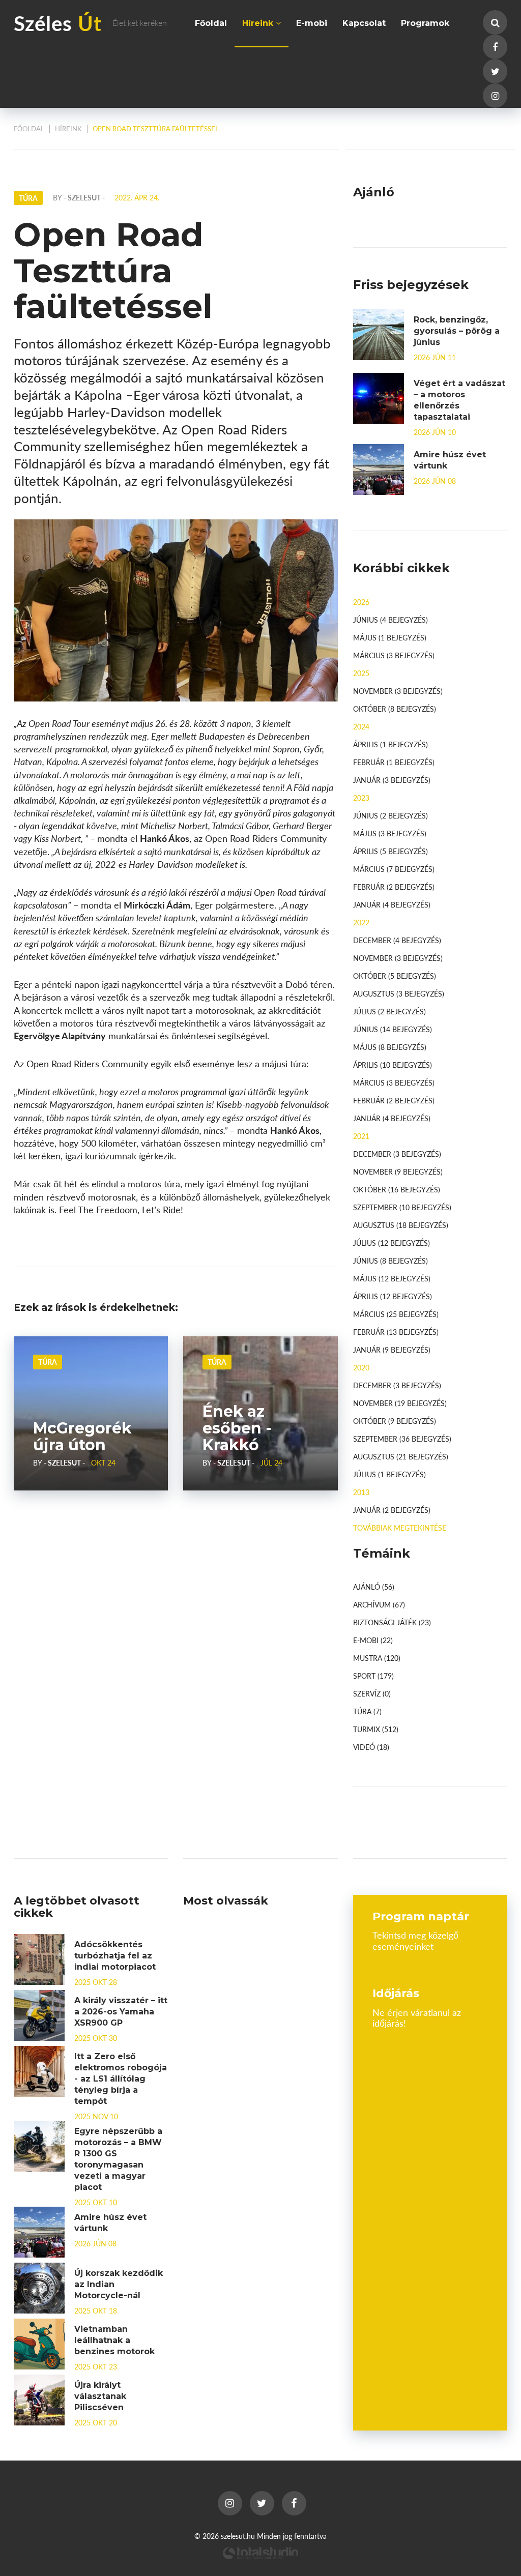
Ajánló (374, 1587)
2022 (361, 922)
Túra (48, 1362)
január (392, 780)
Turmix (376, 1729)
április (390, 744)
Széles (90, 23)
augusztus (399, 993)
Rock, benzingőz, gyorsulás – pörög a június (457, 331)
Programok (425, 23)
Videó (371, 1747)
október (395, 709)
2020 (361, 1367)
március (394, 655)
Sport (373, 1676)
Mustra (377, 1658)
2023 (361, 798)
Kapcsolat (364, 23)
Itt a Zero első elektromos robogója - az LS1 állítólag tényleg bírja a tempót (121, 2079)
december (397, 940)
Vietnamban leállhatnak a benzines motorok (114, 2340)
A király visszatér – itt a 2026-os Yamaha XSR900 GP (121, 2012)
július (389, 1011)
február (394, 762)
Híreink (259, 23)
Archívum (379, 1604)
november (398, 691)
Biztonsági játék (392, 1622)
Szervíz (372, 1693)
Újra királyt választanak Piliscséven (100, 2396)
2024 (361, 726)
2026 (361, 602)
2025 (361, 673)
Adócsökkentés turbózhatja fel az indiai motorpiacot (115, 1956)
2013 (361, 1492)
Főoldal (211, 23)
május (390, 637)
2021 (361, 1136)
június (390, 620)
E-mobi (312, 23)
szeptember (402, 1207)
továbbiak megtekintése (400, 1528)
